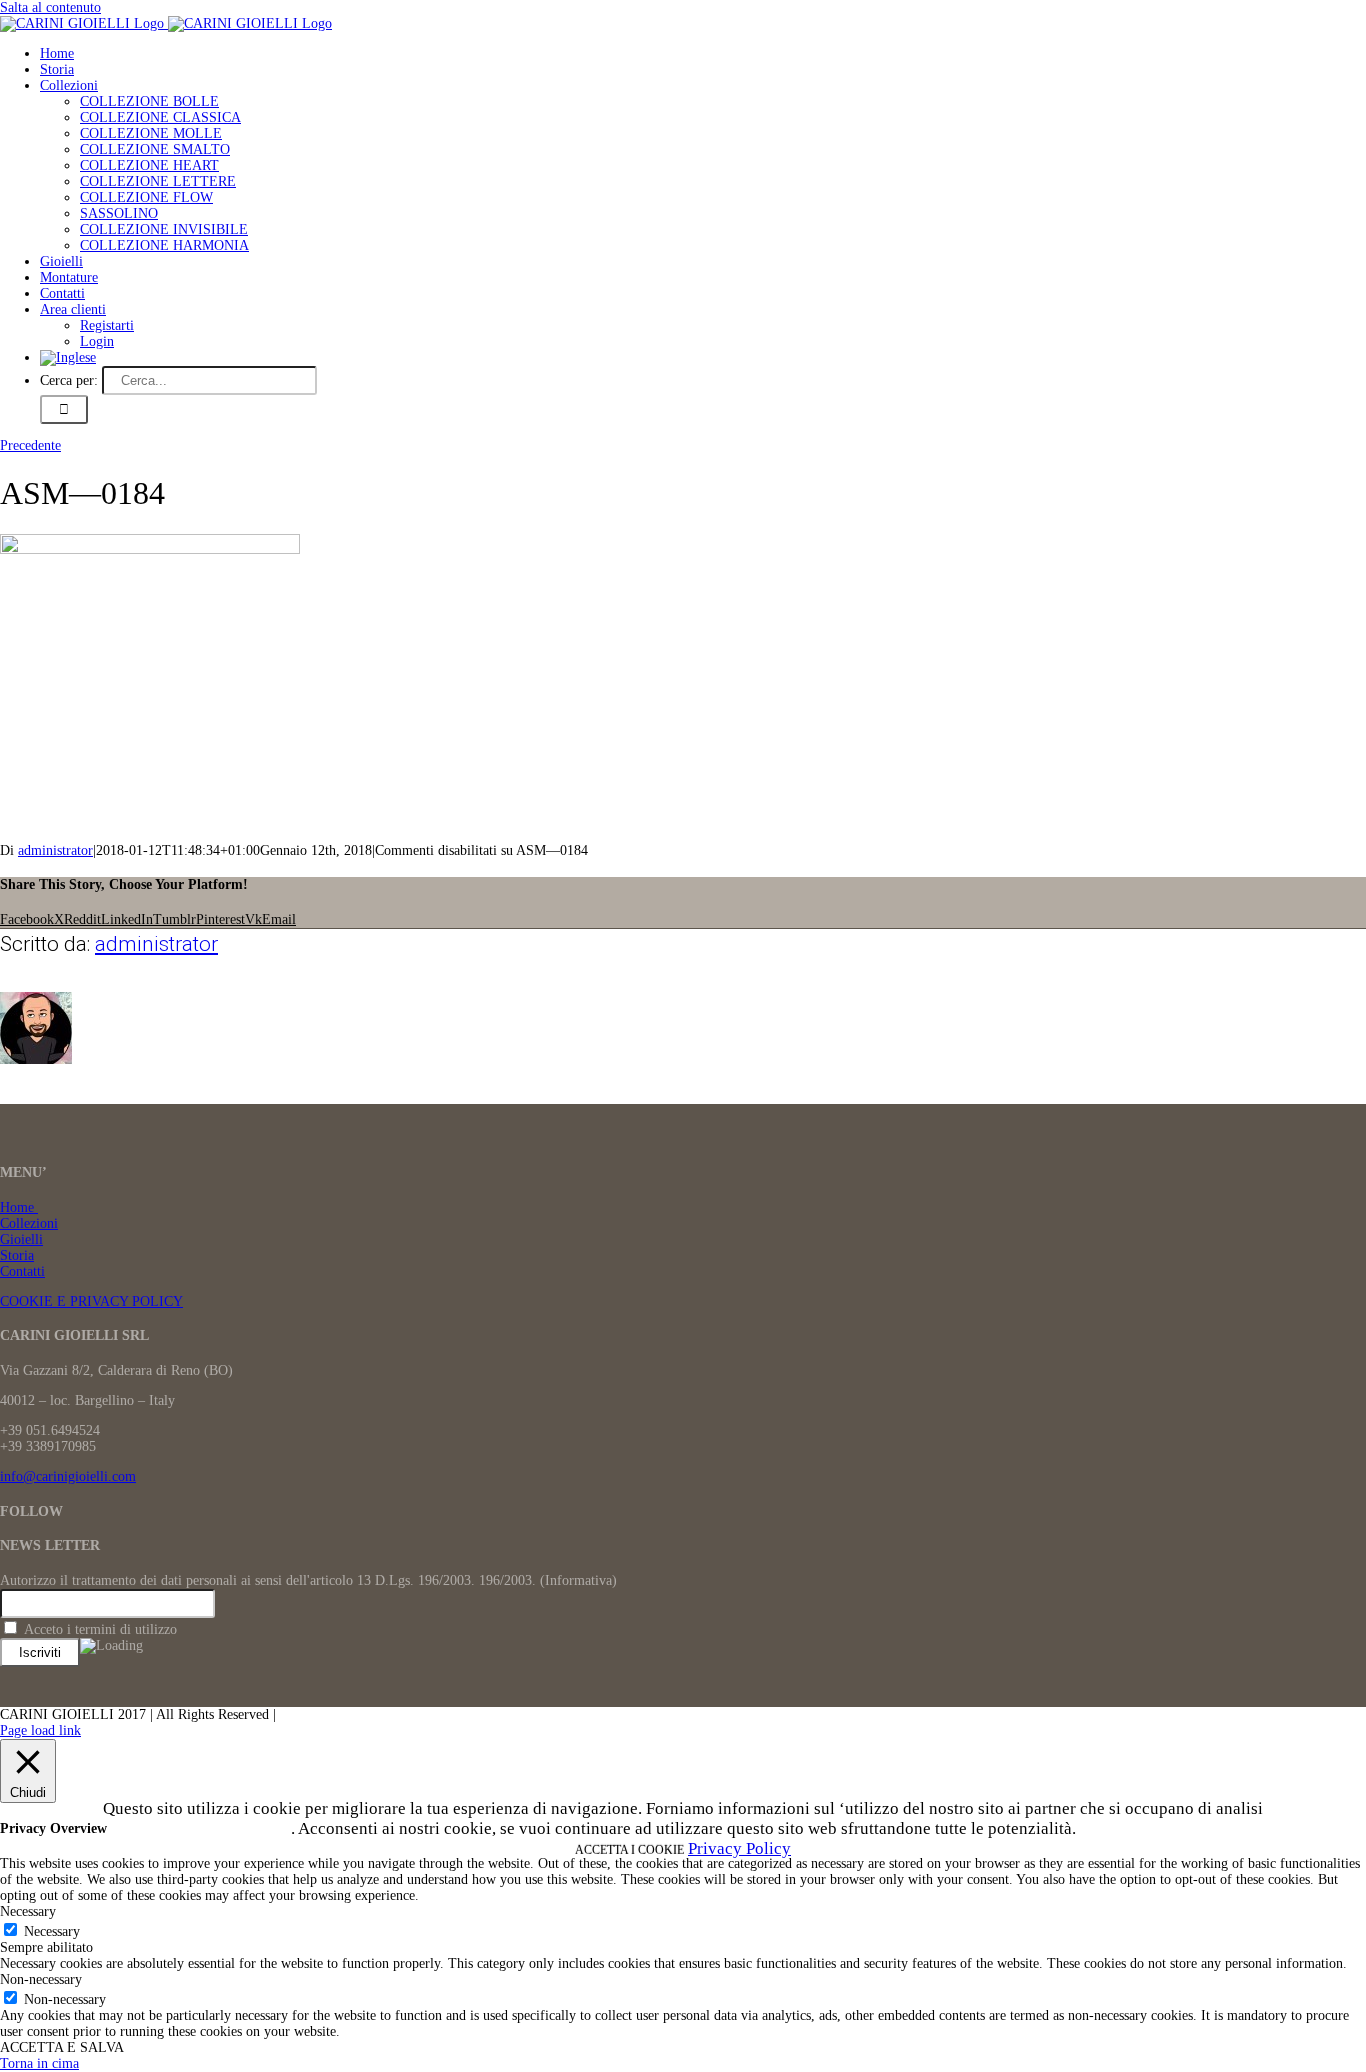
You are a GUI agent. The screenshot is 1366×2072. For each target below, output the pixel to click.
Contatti (22, 1271)
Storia (17, 1255)
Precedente (30, 445)
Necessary (52, 1931)
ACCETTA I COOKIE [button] (629, 1850)
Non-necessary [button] (41, 1979)
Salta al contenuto (50, 7)
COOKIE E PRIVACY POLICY (91, 1301)
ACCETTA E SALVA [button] (62, 2047)
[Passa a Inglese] (68, 357)
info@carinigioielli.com (68, 1476)
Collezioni (29, 1223)
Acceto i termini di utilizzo (98, 1629)
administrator (55, 850)
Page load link (40, 1730)
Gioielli (21, 1239)
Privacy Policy (739, 1848)
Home (19, 1207)
